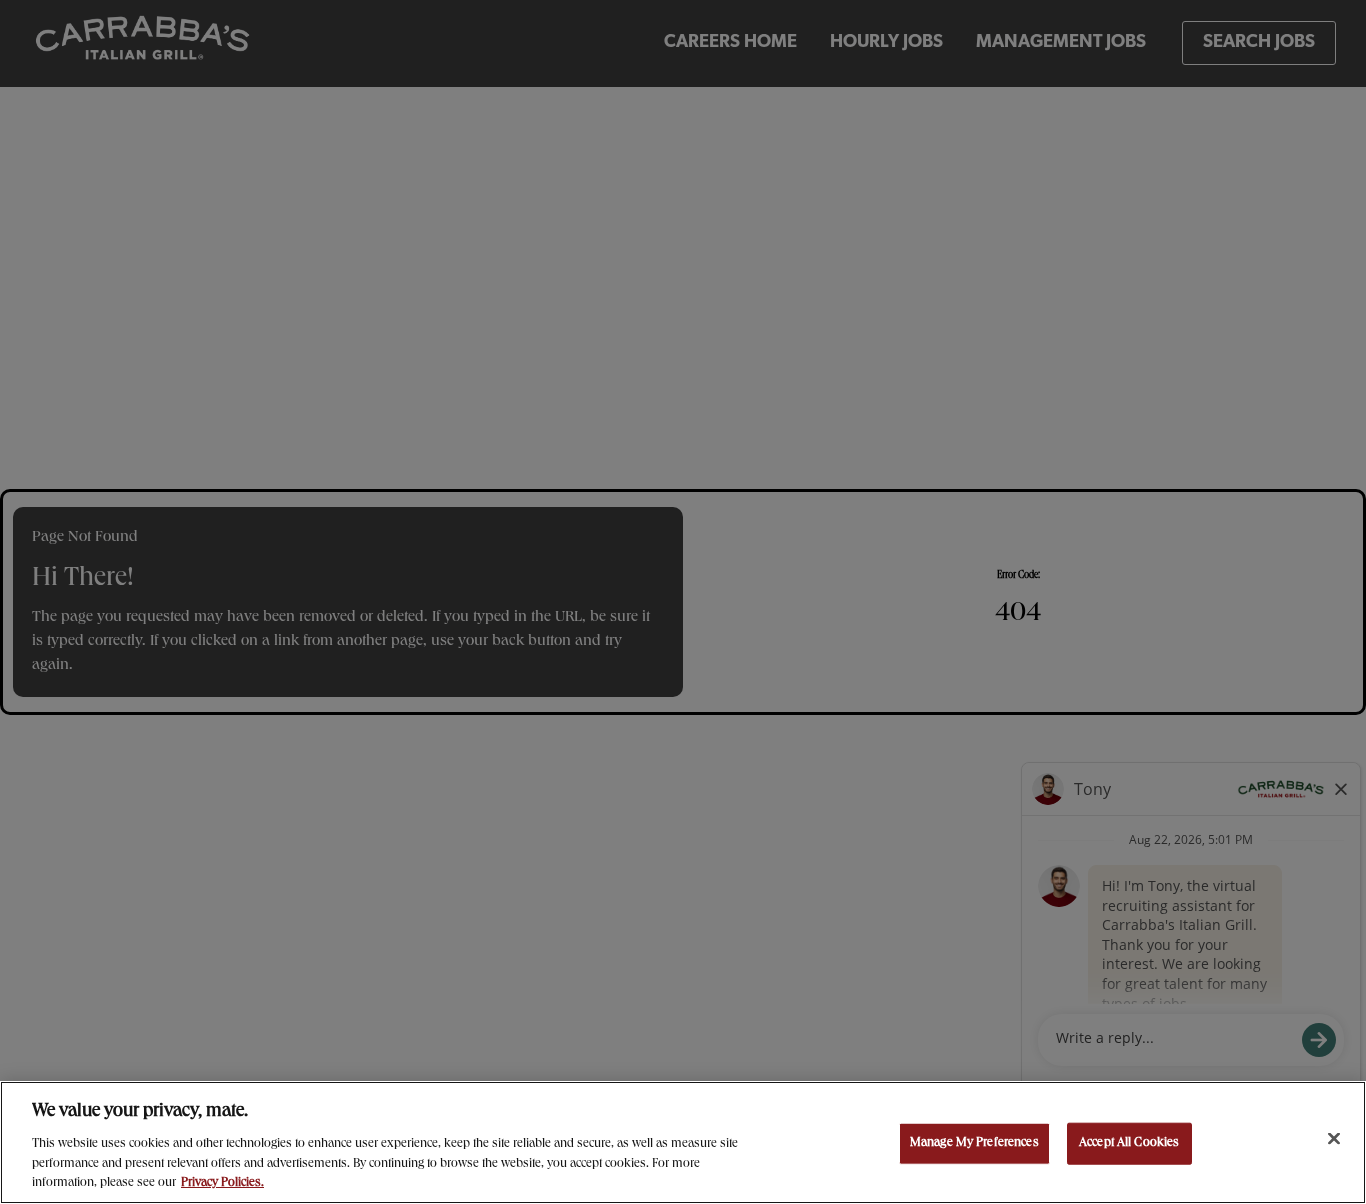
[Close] (1334, 1139)
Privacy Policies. (222, 1183)
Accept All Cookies (1129, 1143)
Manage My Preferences (974, 1143)
